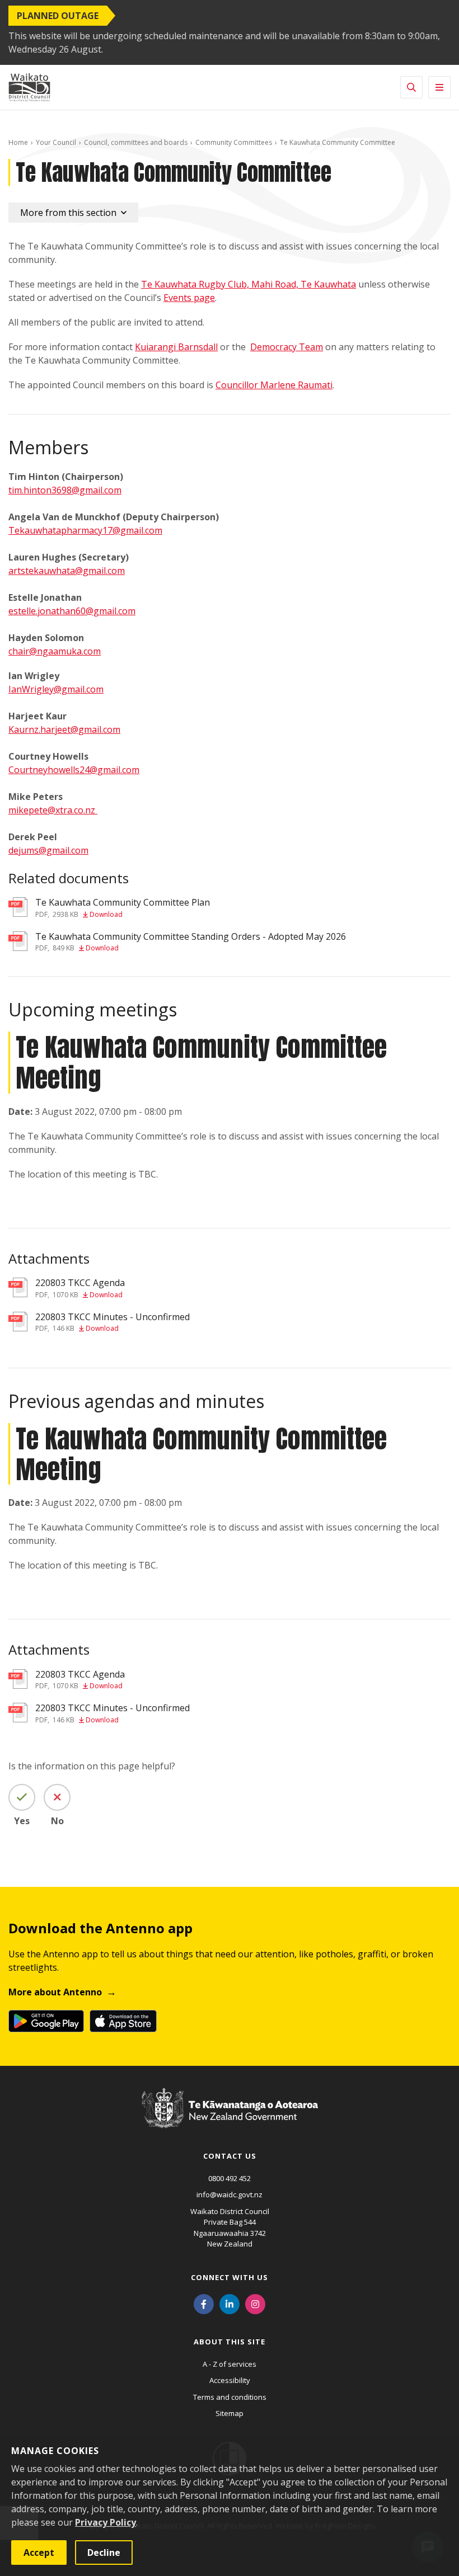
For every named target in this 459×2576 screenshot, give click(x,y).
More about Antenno (55, 1992)
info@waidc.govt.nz (230, 2194)
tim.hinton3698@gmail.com (65, 490)
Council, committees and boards (136, 142)
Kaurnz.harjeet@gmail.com (64, 729)
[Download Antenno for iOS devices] (123, 2021)
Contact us (230, 2156)
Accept (39, 2553)
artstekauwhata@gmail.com (67, 571)
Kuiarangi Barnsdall (176, 347)
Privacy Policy (106, 2522)
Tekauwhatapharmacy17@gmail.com (85, 530)
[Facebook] (204, 2304)
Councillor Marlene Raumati (274, 385)
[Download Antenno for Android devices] (46, 2021)
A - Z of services (230, 2364)
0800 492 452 (230, 2178)
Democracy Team (287, 347)
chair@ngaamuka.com (55, 651)
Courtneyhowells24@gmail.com (74, 770)
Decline (104, 2553)
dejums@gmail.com (48, 850)
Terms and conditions (230, 2397)
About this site (230, 2342)
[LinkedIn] (230, 2304)
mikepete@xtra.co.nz (53, 810)
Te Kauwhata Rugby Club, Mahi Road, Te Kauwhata (249, 284)
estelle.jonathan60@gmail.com (72, 611)
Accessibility (230, 2380)
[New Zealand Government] (230, 2119)
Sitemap (230, 2413)
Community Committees (234, 142)
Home (18, 142)
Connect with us (230, 2277)
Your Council (56, 142)
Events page (189, 298)
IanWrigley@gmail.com (56, 689)
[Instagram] (255, 2304)
